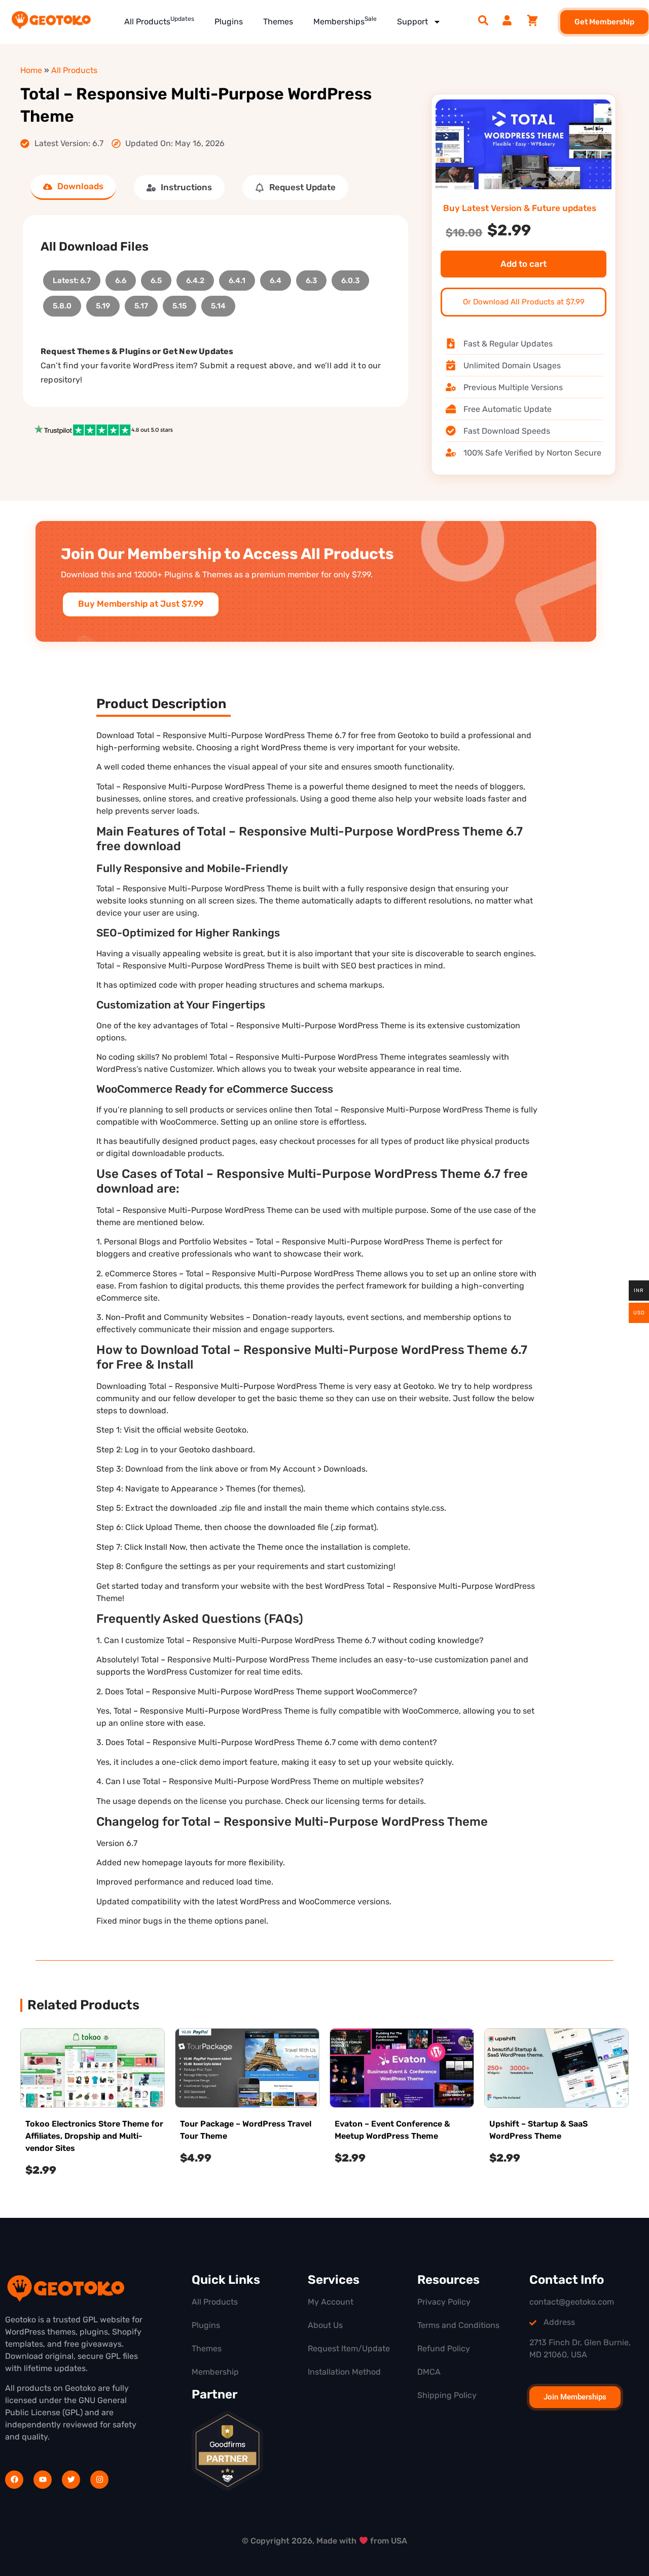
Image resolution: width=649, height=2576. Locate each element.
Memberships (345, 21)
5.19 (103, 303)
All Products (159, 21)
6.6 (121, 278)
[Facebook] (14, 2480)
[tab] (73, 187)
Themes (278, 22)
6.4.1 (237, 278)
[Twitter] (71, 2480)
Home (31, 70)
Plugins (229, 22)
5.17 (141, 303)
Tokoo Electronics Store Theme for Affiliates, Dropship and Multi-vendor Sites (94, 2136)
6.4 (276, 278)
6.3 (311, 278)
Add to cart (524, 264)
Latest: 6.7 (72, 278)
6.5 (156, 278)
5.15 (179, 303)
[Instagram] (99, 2480)
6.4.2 (195, 278)
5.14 (218, 303)
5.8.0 (62, 303)
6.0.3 (350, 278)
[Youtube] (43, 2480)
